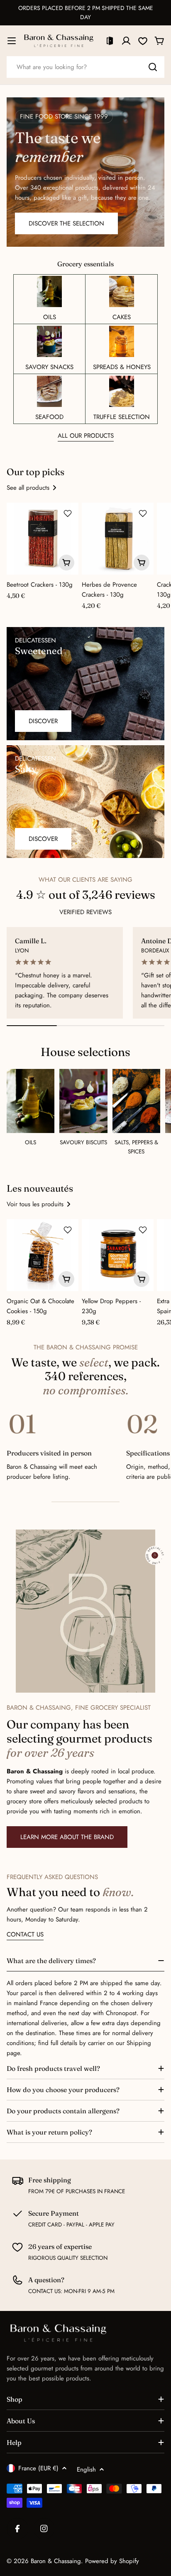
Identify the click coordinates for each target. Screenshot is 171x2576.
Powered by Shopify (112, 2561)
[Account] (126, 41)
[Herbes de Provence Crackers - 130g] (118, 539)
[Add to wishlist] (68, 513)
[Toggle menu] (12, 41)
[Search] (153, 67)
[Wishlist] (143, 41)
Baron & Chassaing (56, 2561)
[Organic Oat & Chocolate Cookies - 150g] (43, 1255)
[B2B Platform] (110, 41)
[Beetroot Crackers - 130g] (43, 539)
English (86, 2469)
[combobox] (85, 67)
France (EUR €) (38, 2468)
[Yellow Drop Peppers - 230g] (118, 1255)
